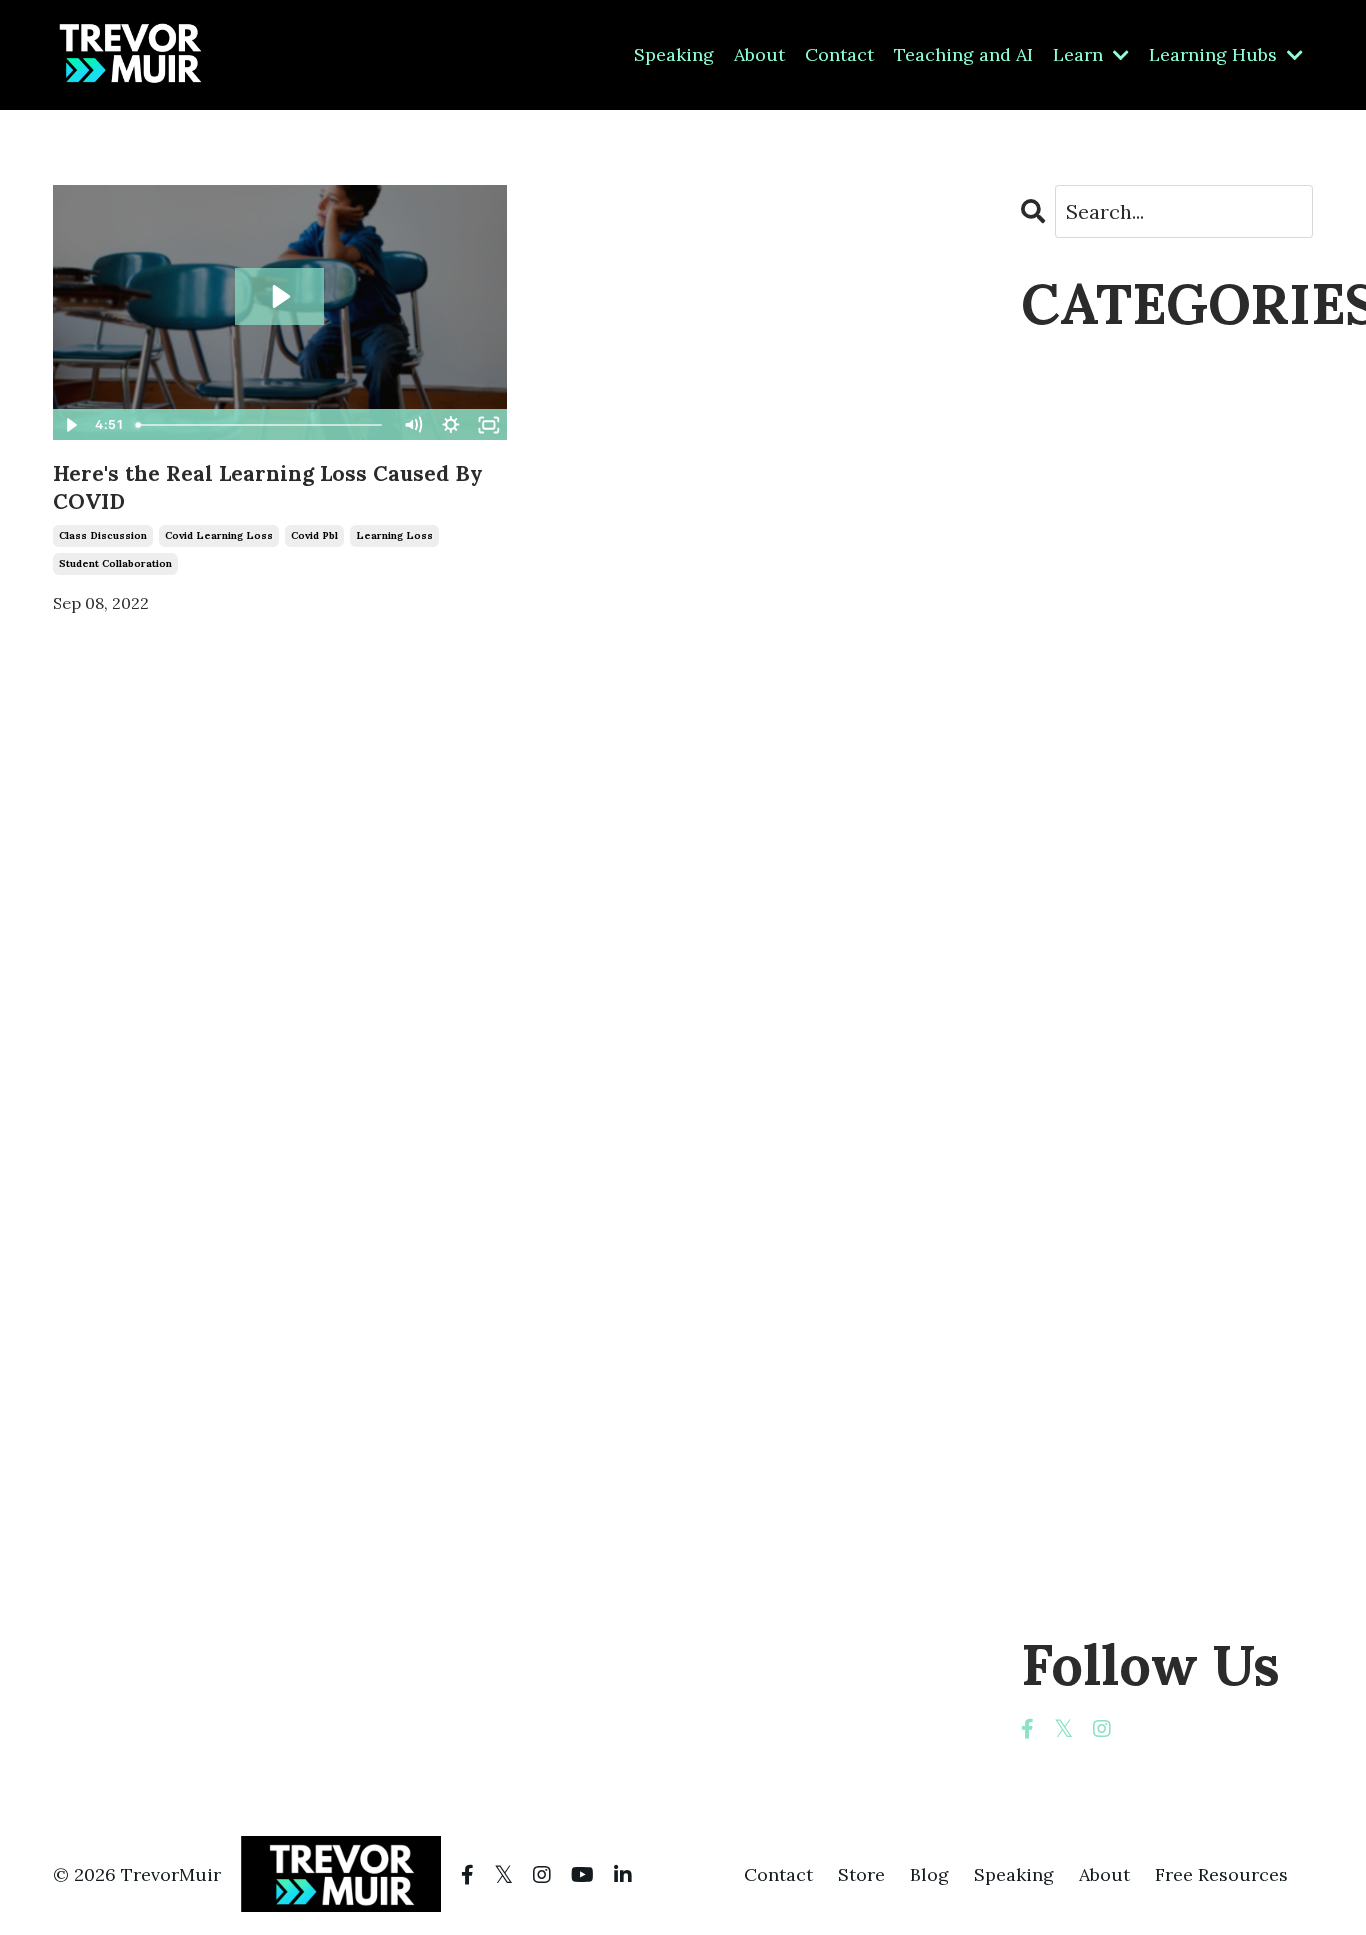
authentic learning (1112, 430)
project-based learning (1132, 1006)
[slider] (261, 425)
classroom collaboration (1139, 590)
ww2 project (1081, 1582)
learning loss (394, 535)
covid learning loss (219, 535)
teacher (1059, 1262)
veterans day (1084, 1550)
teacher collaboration (1127, 1326)
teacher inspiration (1114, 1422)
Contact (839, 54)
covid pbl (314, 535)
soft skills (1068, 1070)
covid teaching (1093, 718)
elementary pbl (1092, 782)
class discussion (103, 535)
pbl (1035, 910)
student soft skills (1108, 1198)
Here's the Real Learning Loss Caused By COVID (268, 487)
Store (861, 1874)
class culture (1085, 494)
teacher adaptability (1119, 1294)
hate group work (1104, 846)
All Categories (1087, 366)
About (759, 54)
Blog (929, 1874)
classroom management (1136, 622)
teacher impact (1095, 1390)
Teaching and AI (963, 54)
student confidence (1114, 1166)
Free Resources (1221, 1874)
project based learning (1130, 974)
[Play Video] (71, 425)
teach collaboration (1117, 1230)
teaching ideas (1092, 1518)
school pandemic (1102, 1038)
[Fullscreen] (489, 425)
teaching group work (1125, 1486)
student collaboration (115, 563)
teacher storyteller (1113, 1454)
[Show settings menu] (451, 425)
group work (1079, 814)
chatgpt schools (1099, 462)
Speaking (674, 54)
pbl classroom (1089, 942)
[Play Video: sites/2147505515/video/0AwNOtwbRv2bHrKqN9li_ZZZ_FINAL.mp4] (279, 296)
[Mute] (413, 425)
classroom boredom (1117, 558)
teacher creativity (1109, 1358)
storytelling (1077, 1102)
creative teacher (1102, 750)
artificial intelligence (1120, 398)
